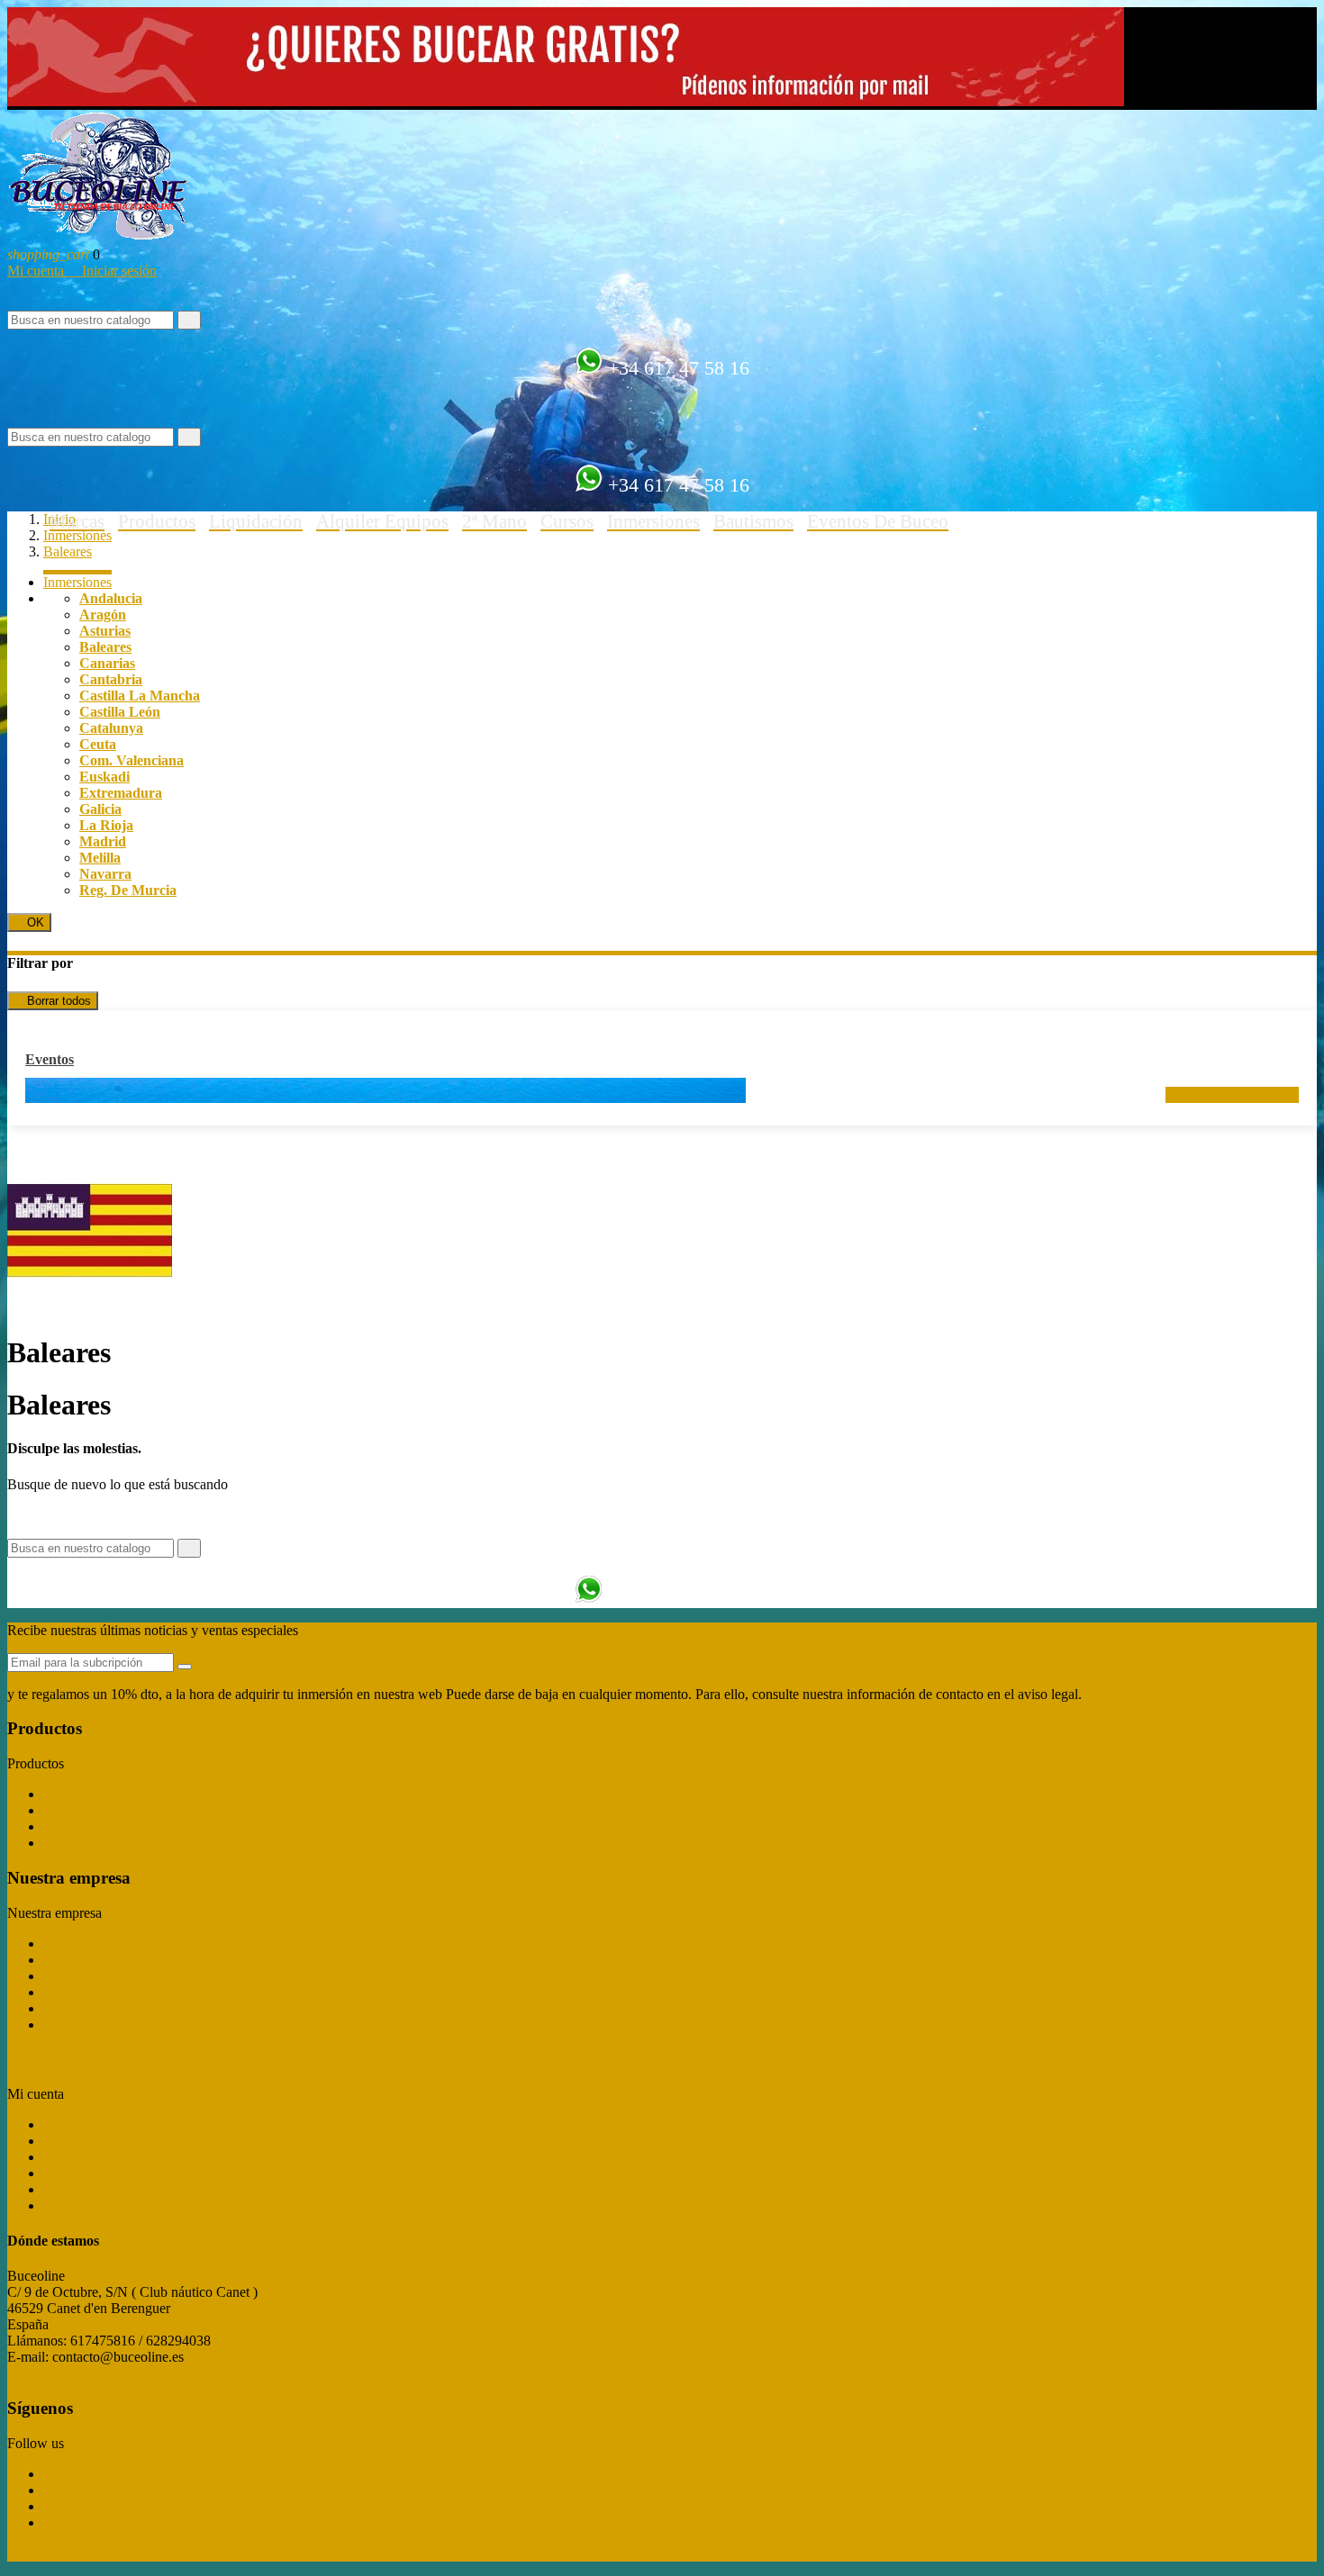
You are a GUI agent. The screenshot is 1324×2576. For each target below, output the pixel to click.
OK (29, 922)
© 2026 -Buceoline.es (69, 2553)
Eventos (50, 1059)
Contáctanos (78, 1992)
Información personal (104, 2124)
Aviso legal (75, 1960)
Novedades (75, 1810)
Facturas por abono (98, 2157)
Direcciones (77, 2173)
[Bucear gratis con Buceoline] (566, 101)
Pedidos (66, 2141)
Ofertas (64, 1794)
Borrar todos (53, 1001)
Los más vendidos (95, 1826)
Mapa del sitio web (97, 2008)
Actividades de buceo (104, 1843)
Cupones (68, 2189)
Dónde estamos (51, 2373)
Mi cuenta (37, 271)
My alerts (70, 2205)
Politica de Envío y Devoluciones (138, 1943)
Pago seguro (78, 1976)
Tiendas (65, 2025)
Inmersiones (77, 582)
